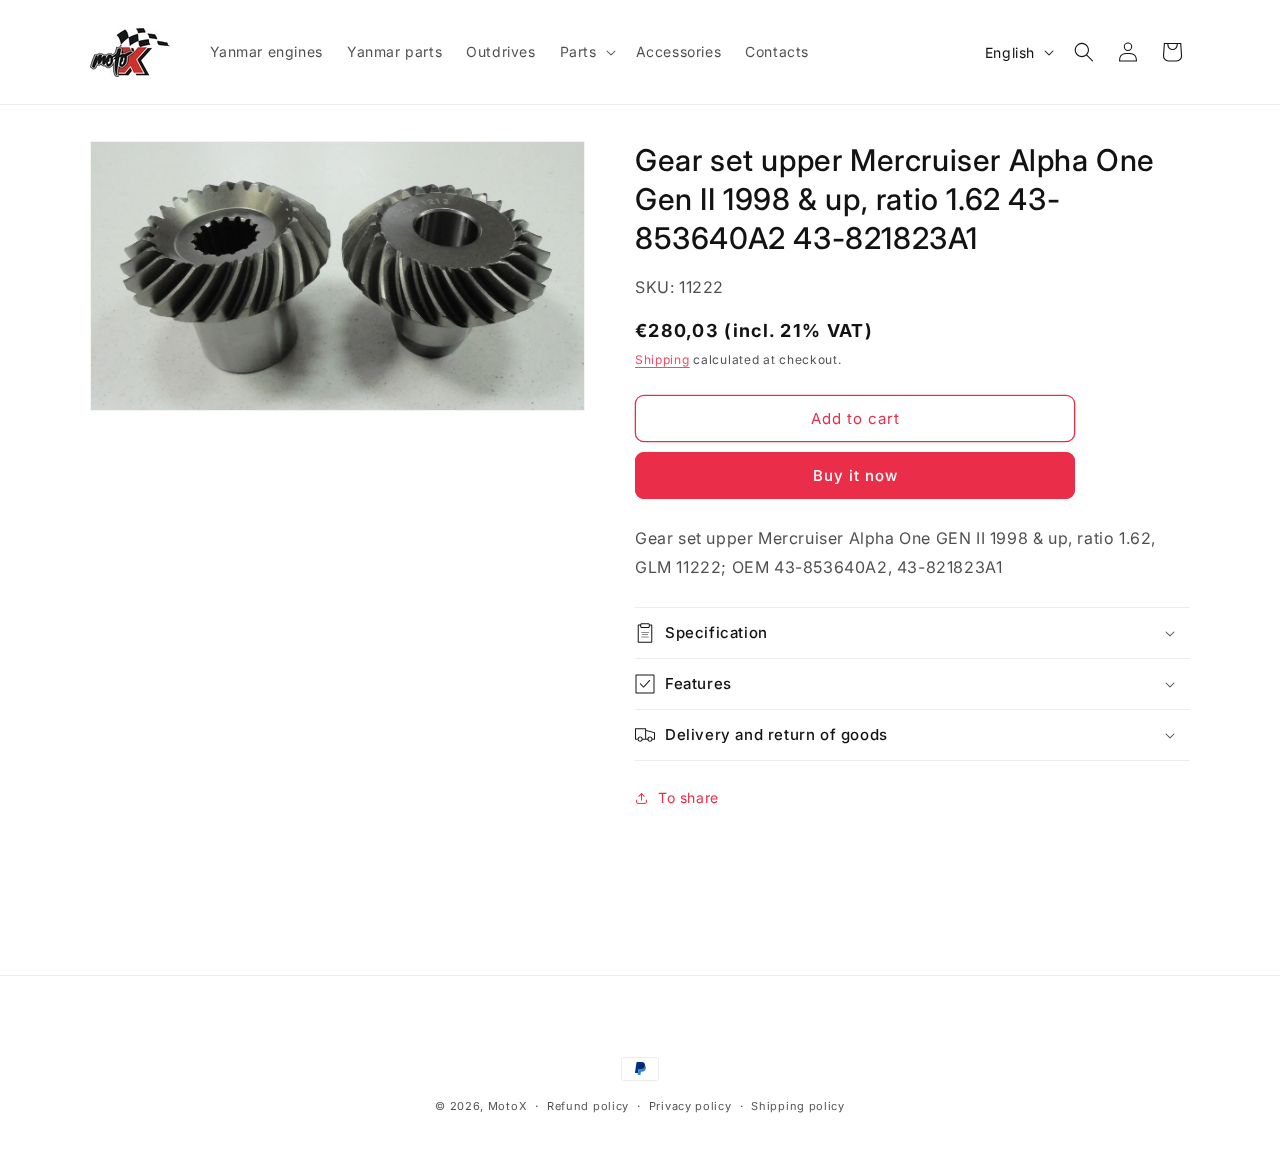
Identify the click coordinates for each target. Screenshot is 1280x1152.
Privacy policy (690, 1106)
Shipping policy (798, 1106)
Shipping (662, 359)
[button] (586, 52)
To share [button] (688, 797)
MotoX (508, 1106)
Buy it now (855, 475)
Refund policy (588, 1106)
